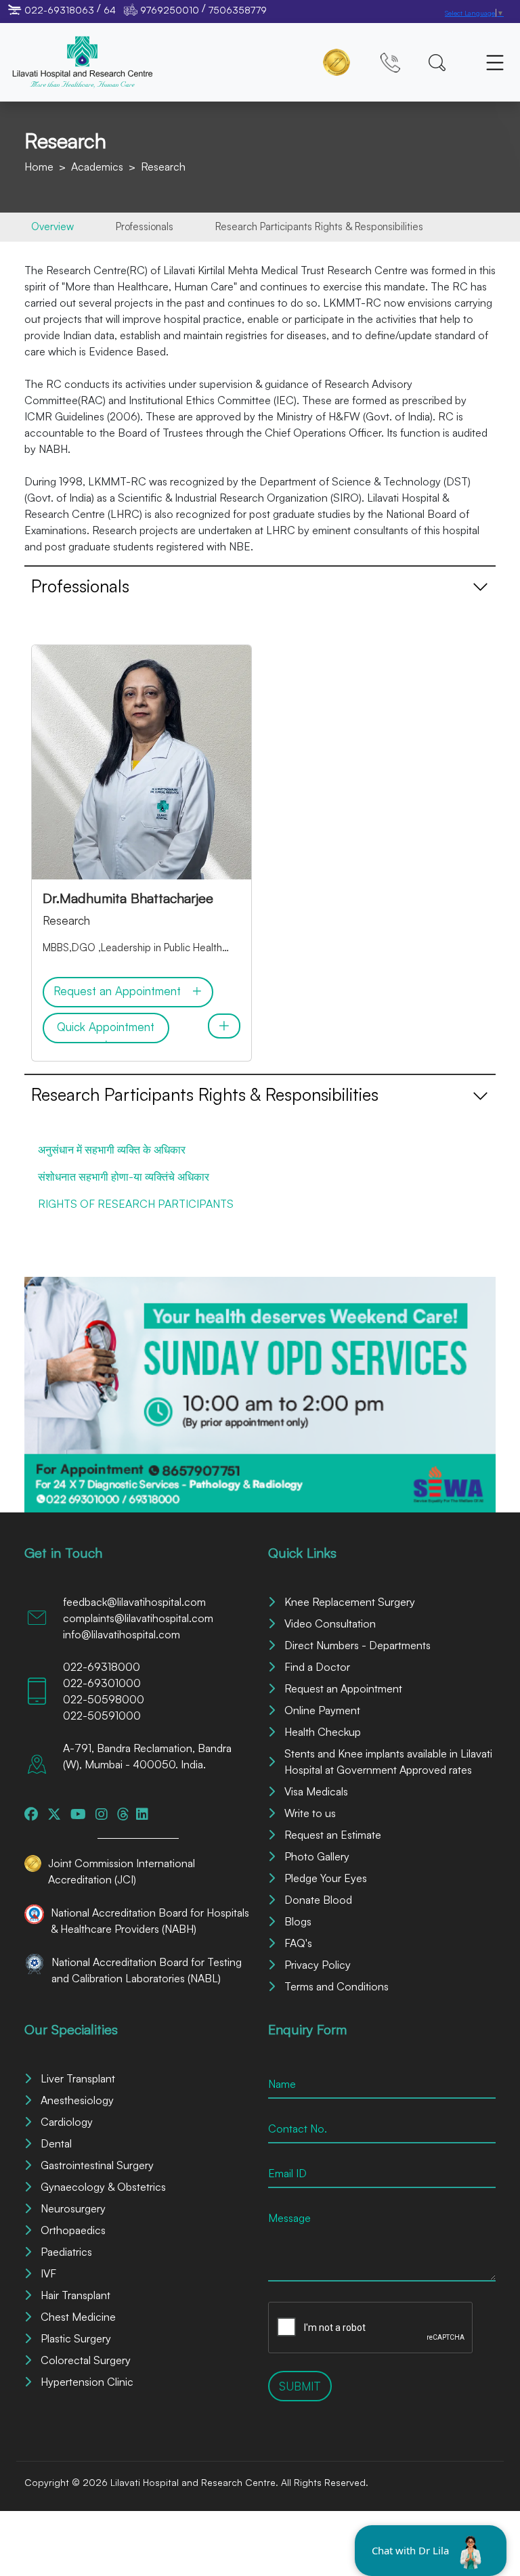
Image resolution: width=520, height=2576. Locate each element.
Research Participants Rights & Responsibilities (319, 226)
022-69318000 (102, 1667)
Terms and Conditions (337, 1986)
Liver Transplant (78, 2078)
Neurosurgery (73, 2208)
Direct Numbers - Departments (357, 1645)
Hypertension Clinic (87, 2382)
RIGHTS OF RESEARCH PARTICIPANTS (136, 1204)
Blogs (298, 1921)
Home (39, 167)
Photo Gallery (317, 1856)
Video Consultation (330, 1623)
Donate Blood (318, 1900)
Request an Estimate (333, 1835)
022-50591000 (102, 1716)
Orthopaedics (73, 2230)
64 (110, 10)
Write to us (310, 1813)
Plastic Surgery (76, 2338)
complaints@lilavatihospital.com (138, 1618)
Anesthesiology (77, 2100)
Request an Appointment (343, 1688)
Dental (56, 2143)
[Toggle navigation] (495, 62)
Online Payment (322, 1710)
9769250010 (170, 10)
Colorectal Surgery (86, 2360)
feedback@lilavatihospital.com (134, 1602)
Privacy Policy (318, 1965)
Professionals (145, 226)
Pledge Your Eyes (326, 1878)
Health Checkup (323, 1732)
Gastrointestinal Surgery (97, 2165)
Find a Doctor (317, 1667)
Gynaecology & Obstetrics (103, 2187)
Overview (52, 226)
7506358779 (238, 10)
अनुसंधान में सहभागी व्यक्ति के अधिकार (112, 1150)
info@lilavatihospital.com (122, 1634)
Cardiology (67, 2122)
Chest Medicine (78, 2317)
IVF (48, 2273)
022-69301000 (102, 1683)
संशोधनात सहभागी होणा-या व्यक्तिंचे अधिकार (124, 1177)
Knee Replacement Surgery (350, 1602)
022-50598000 (104, 1699)
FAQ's (298, 1943)
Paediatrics (66, 2252)
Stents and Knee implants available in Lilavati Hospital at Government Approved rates (388, 1762)
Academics (97, 167)
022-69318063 (59, 10)
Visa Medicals (316, 1791)
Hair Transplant (75, 2295)
